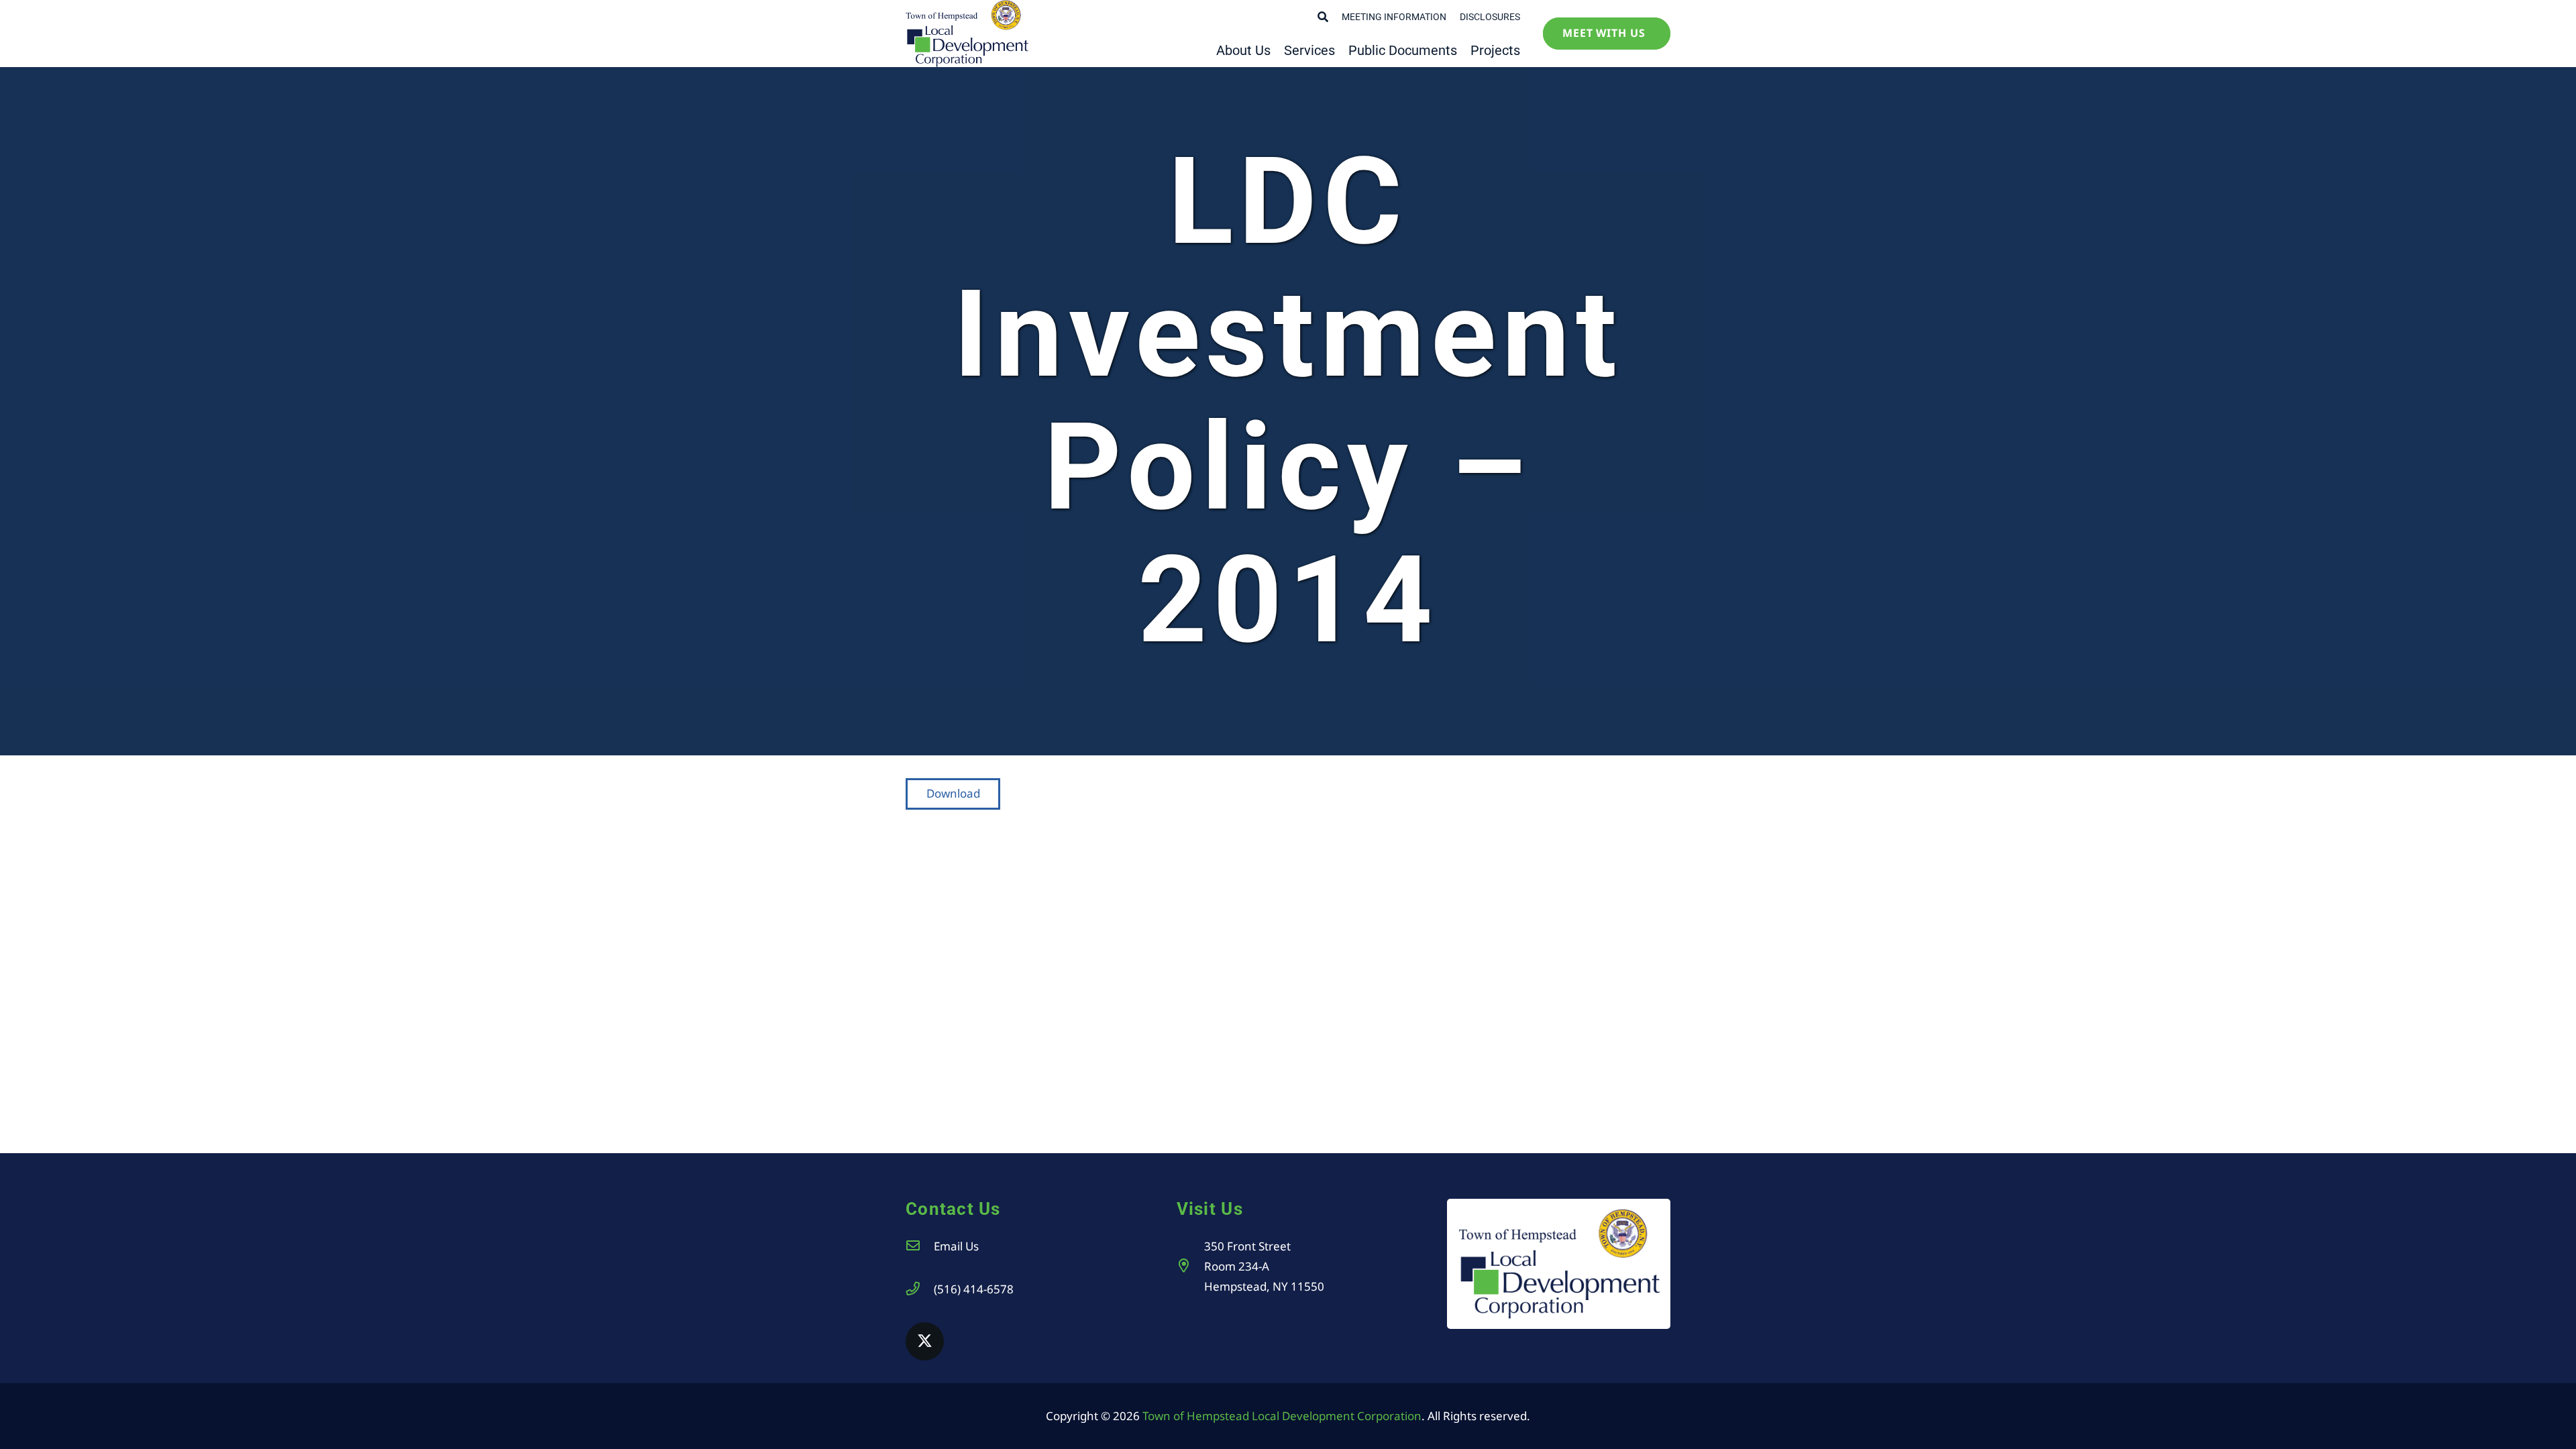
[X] (925, 1341)
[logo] (967, 34)
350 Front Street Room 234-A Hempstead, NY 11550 (1264, 1266)
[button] (1323, 17)
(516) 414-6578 (974, 1289)
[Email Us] (920, 1246)
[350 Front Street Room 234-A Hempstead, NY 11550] (1191, 1266)
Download (953, 793)
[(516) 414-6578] (920, 1289)
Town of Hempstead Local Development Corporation (1282, 1416)
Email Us (956, 1246)
